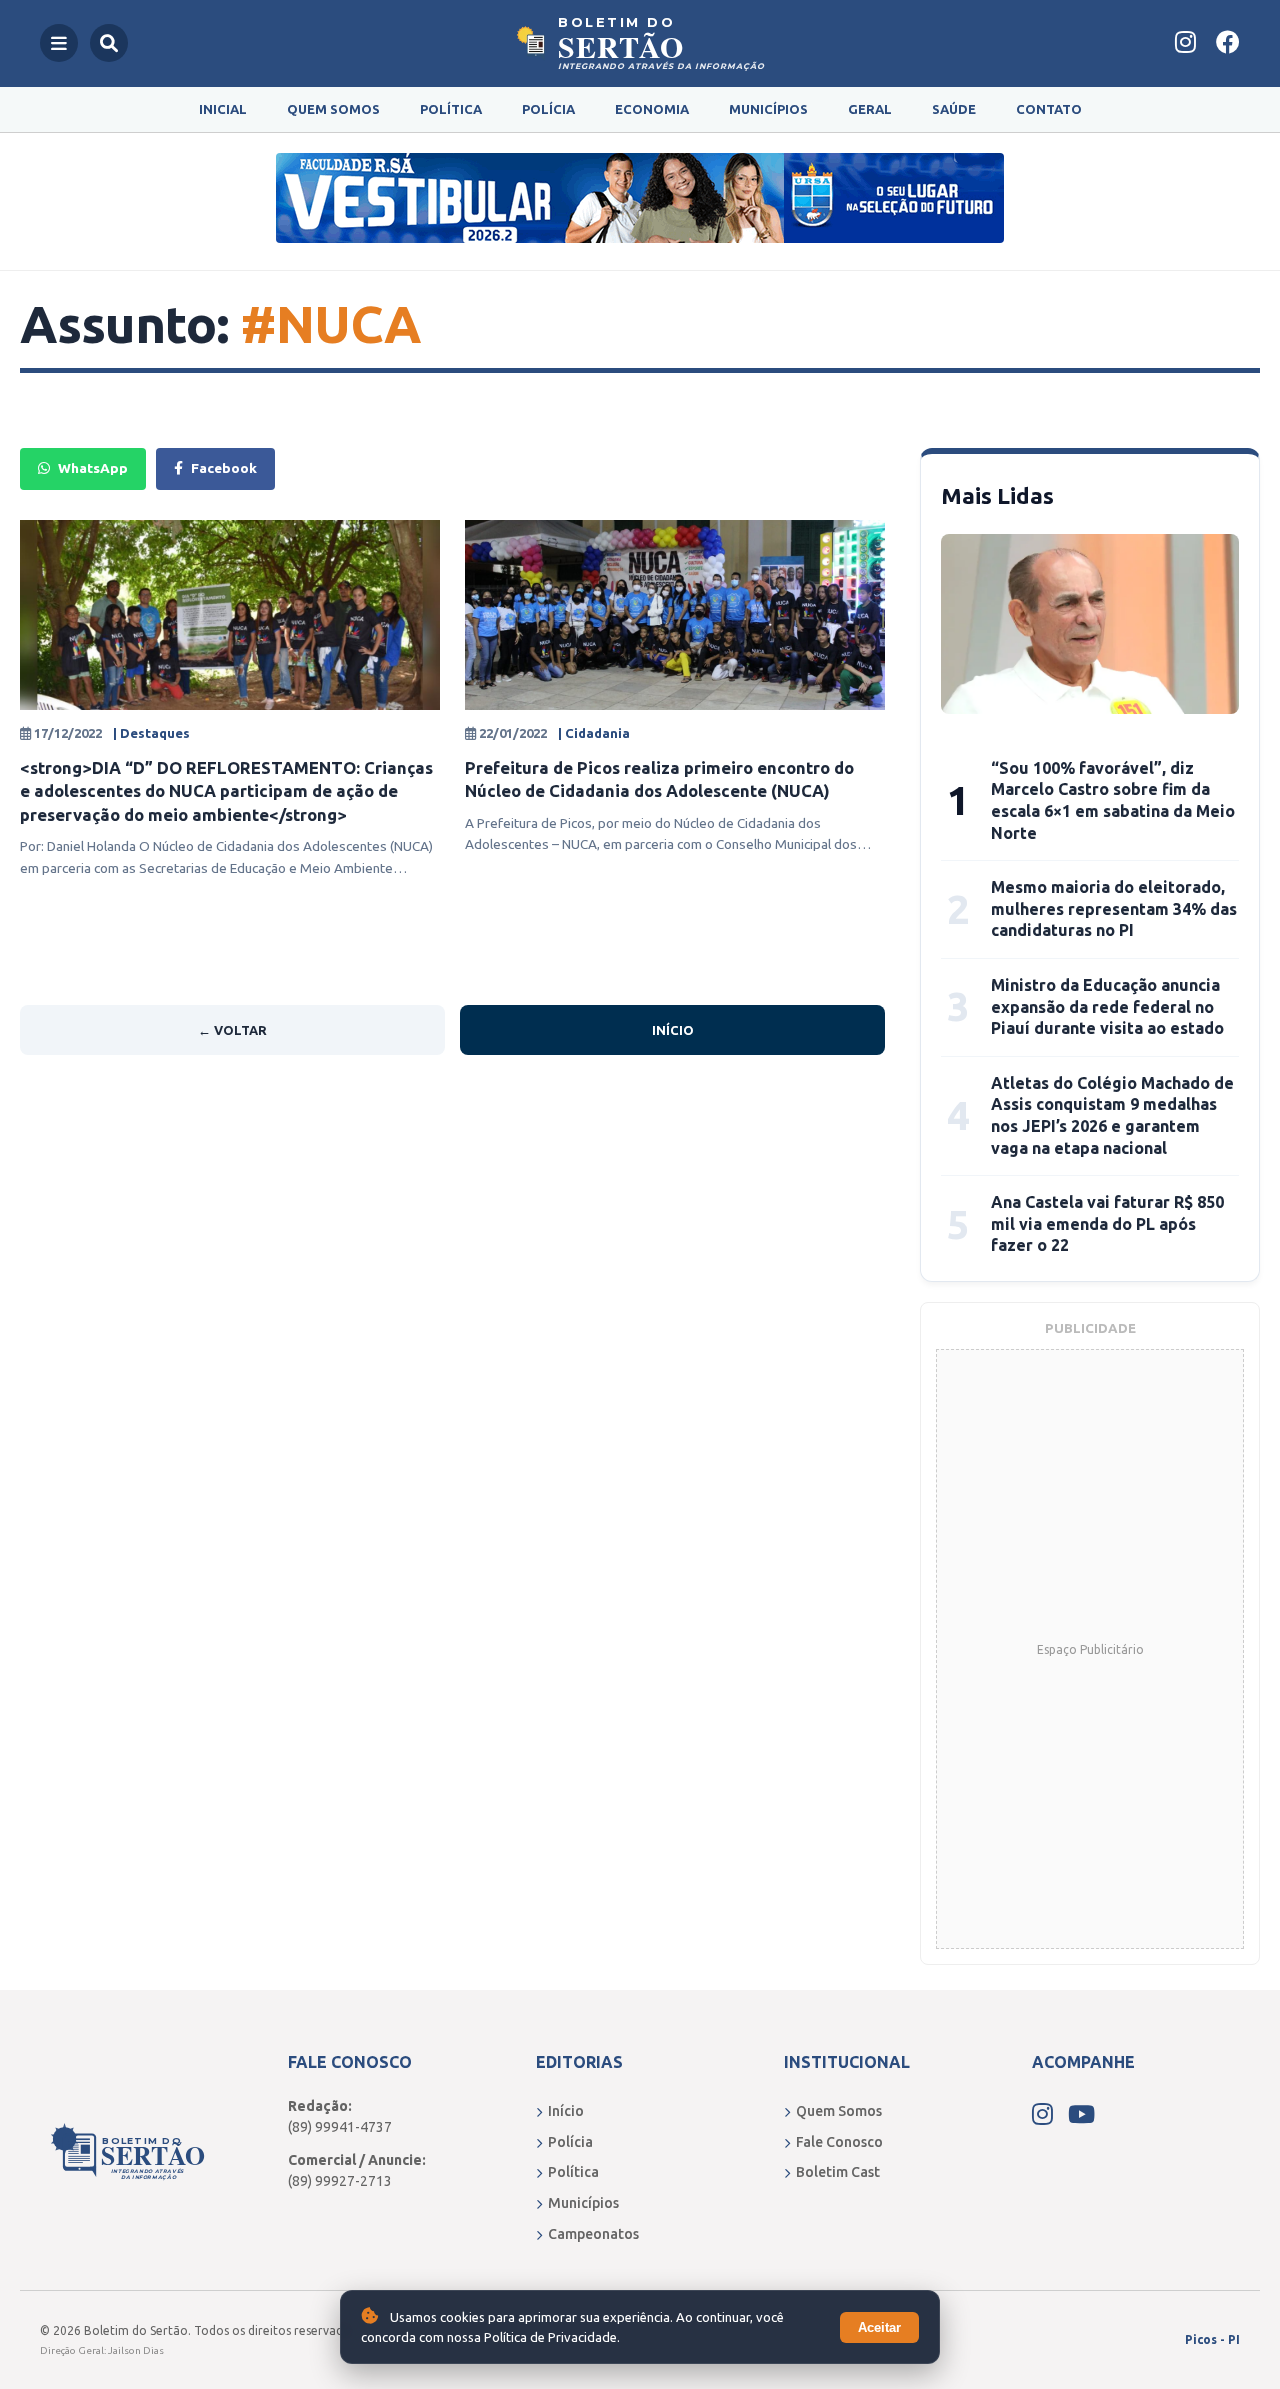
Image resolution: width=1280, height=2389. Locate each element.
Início (673, 1030)
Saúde (954, 109)
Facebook (224, 468)
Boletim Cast (838, 2172)
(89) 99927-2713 (340, 2181)
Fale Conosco (839, 2142)
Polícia (548, 109)
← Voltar (232, 1030)
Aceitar (879, 2327)
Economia (652, 109)
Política (451, 109)
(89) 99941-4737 (340, 2127)
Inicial (223, 109)
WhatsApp (93, 468)
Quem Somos (333, 109)
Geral (870, 109)
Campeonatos (593, 2234)
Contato (1049, 109)
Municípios (768, 109)
